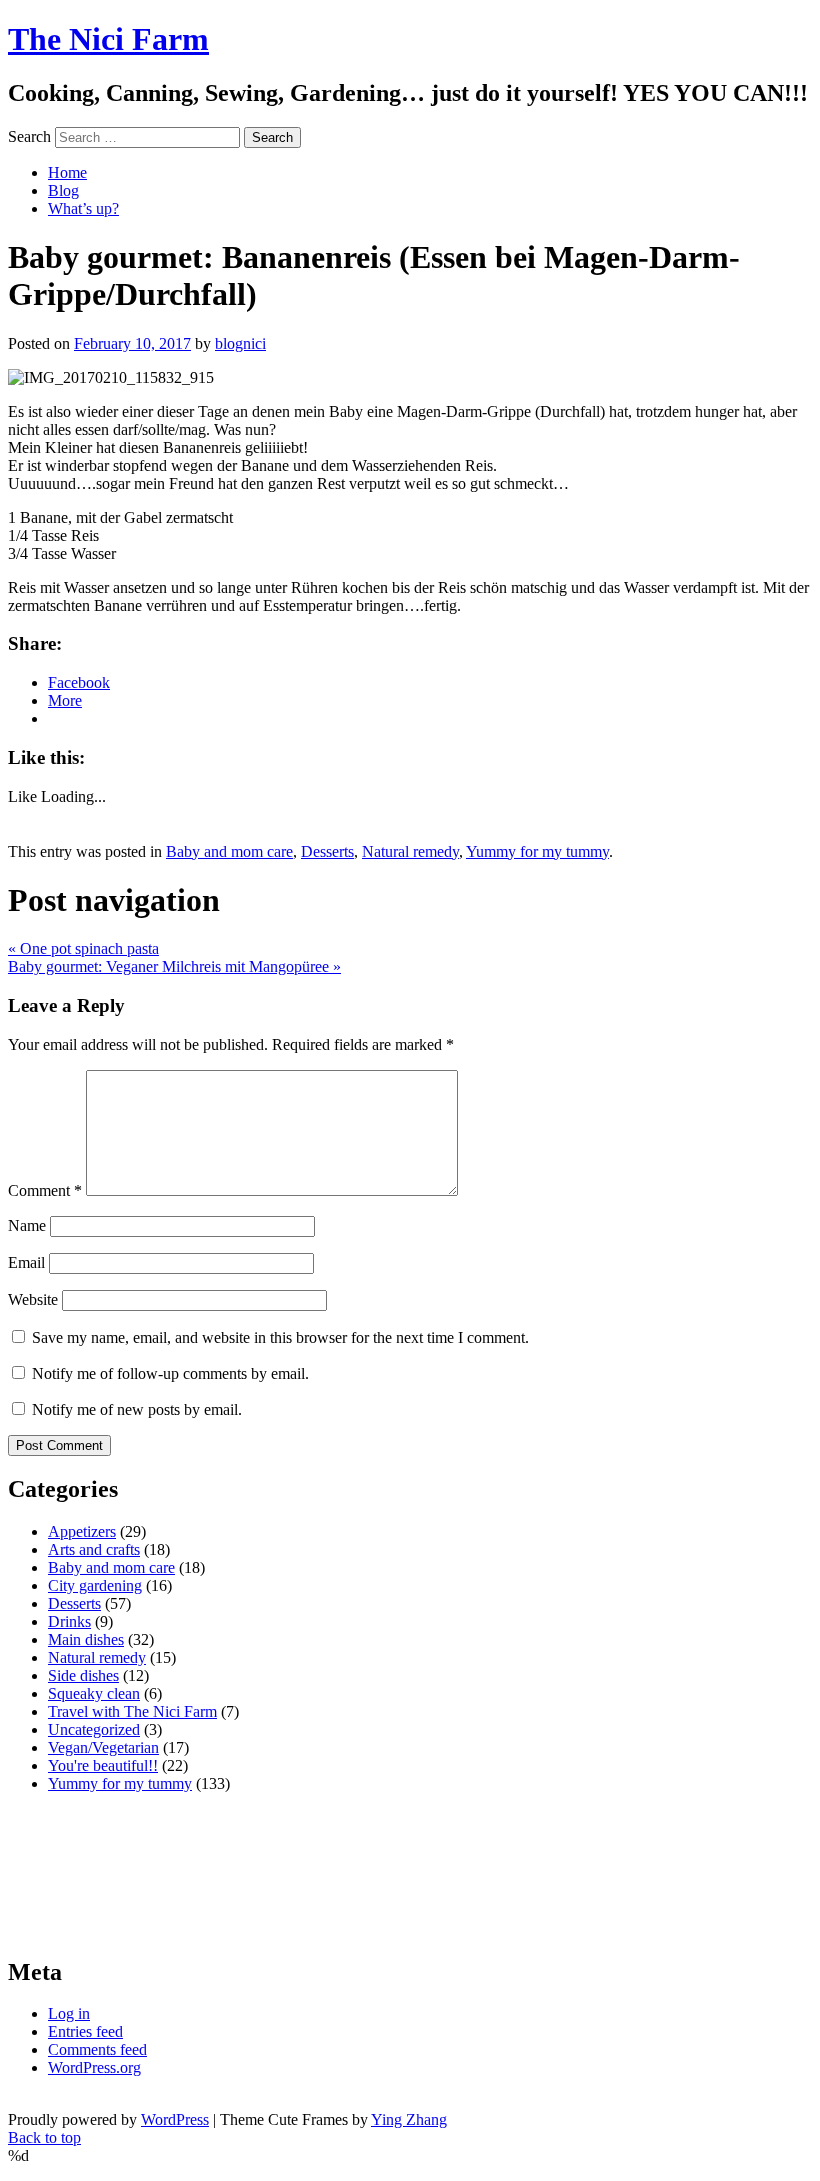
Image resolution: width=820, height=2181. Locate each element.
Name (27, 1225)
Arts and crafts (94, 1549)
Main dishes (86, 1639)
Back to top (44, 2137)
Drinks (69, 1621)
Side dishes (83, 1675)
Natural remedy (410, 851)
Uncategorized (94, 1729)
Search (29, 136)
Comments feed (97, 2049)
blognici (240, 343)
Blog (63, 190)
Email (26, 1262)
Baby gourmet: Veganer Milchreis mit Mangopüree (174, 966)
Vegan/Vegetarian (103, 1747)
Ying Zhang (409, 2119)
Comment (45, 1190)
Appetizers (82, 1531)
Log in (69, 2013)
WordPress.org (94, 2067)
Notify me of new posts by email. (137, 1409)
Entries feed (85, 2031)
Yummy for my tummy (537, 851)
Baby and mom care (229, 851)
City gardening (95, 1585)
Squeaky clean (94, 1693)
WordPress (175, 2119)
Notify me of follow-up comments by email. (170, 1373)
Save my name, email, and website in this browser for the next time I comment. (280, 1337)
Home (67, 172)
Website (33, 1299)
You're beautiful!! (103, 1765)
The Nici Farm (108, 39)
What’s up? (83, 208)
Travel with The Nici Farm (132, 1711)
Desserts (327, 851)
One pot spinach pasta (83, 948)
